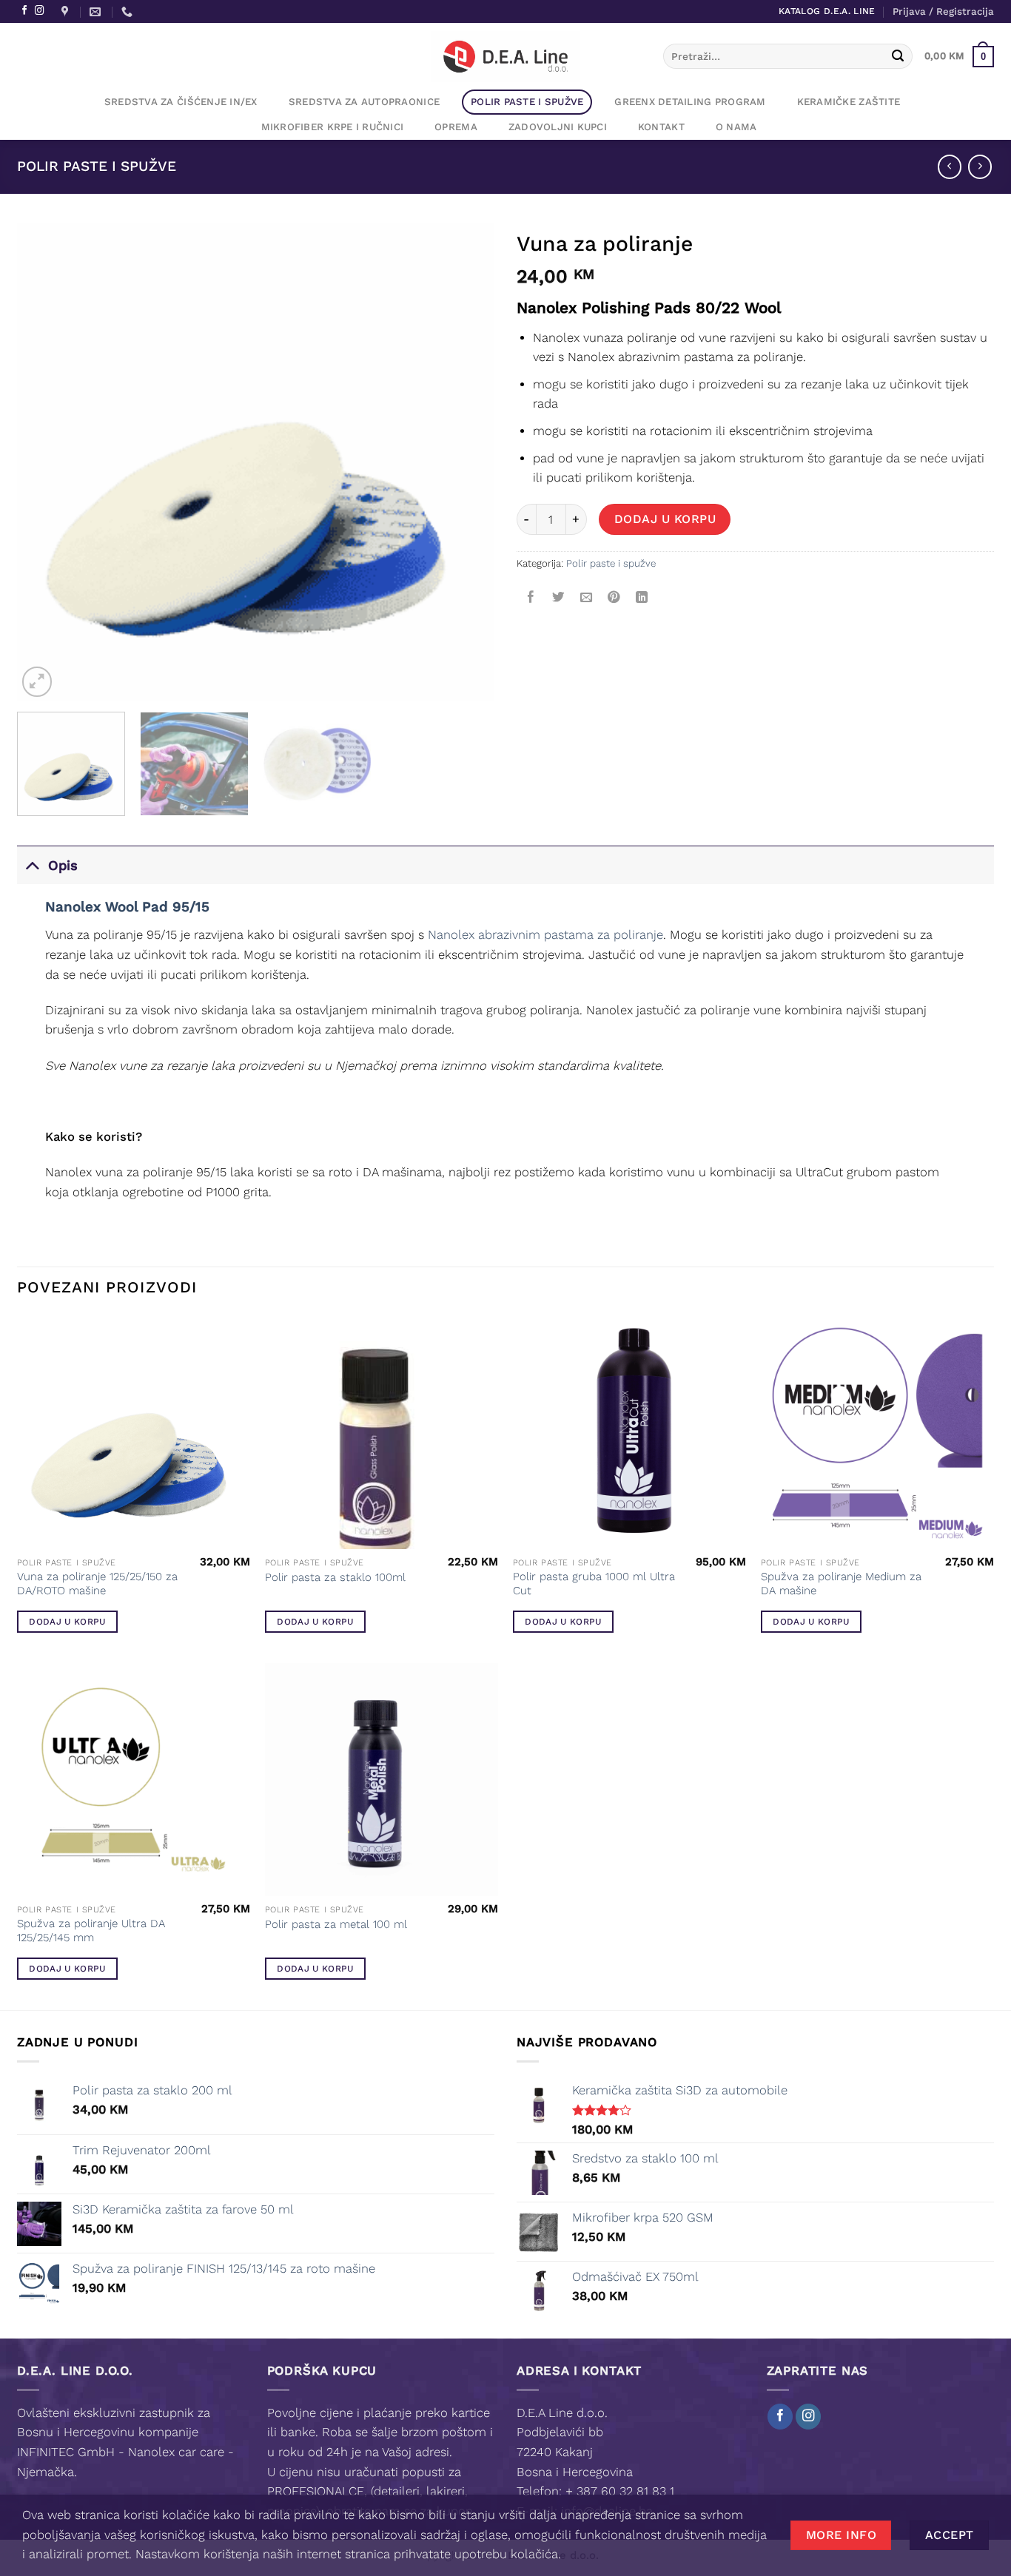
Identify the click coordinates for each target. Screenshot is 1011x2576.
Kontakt (661, 127)
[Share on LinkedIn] (642, 597)
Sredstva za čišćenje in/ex (181, 102)
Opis (63, 865)
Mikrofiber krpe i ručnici (333, 127)
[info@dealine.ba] (97, 12)
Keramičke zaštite (849, 102)
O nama (736, 127)
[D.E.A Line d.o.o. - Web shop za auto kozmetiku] (505, 56)
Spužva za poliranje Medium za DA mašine (841, 1584)
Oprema (456, 127)
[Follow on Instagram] (39, 11)
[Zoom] (37, 681)
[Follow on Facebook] (24, 11)
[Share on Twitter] (558, 597)
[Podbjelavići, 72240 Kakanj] (67, 12)
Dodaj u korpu (665, 519)
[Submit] (898, 57)
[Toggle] (32, 865)
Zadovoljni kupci (558, 127)
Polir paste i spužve (527, 102)
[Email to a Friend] (586, 597)
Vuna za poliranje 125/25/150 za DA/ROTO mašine (97, 1584)
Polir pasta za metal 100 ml (336, 1924)
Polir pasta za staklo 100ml (335, 1577)
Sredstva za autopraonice (364, 102)
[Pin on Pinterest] (614, 597)
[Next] (466, 462)
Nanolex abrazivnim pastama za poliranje (545, 935)
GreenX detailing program (690, 102)
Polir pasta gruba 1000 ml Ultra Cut (594, 1584)
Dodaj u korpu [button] (67, 1622)
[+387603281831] (129, 12)
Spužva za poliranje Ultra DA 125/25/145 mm (91, 1931)
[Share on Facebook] (531, 597)
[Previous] (45, 462)
